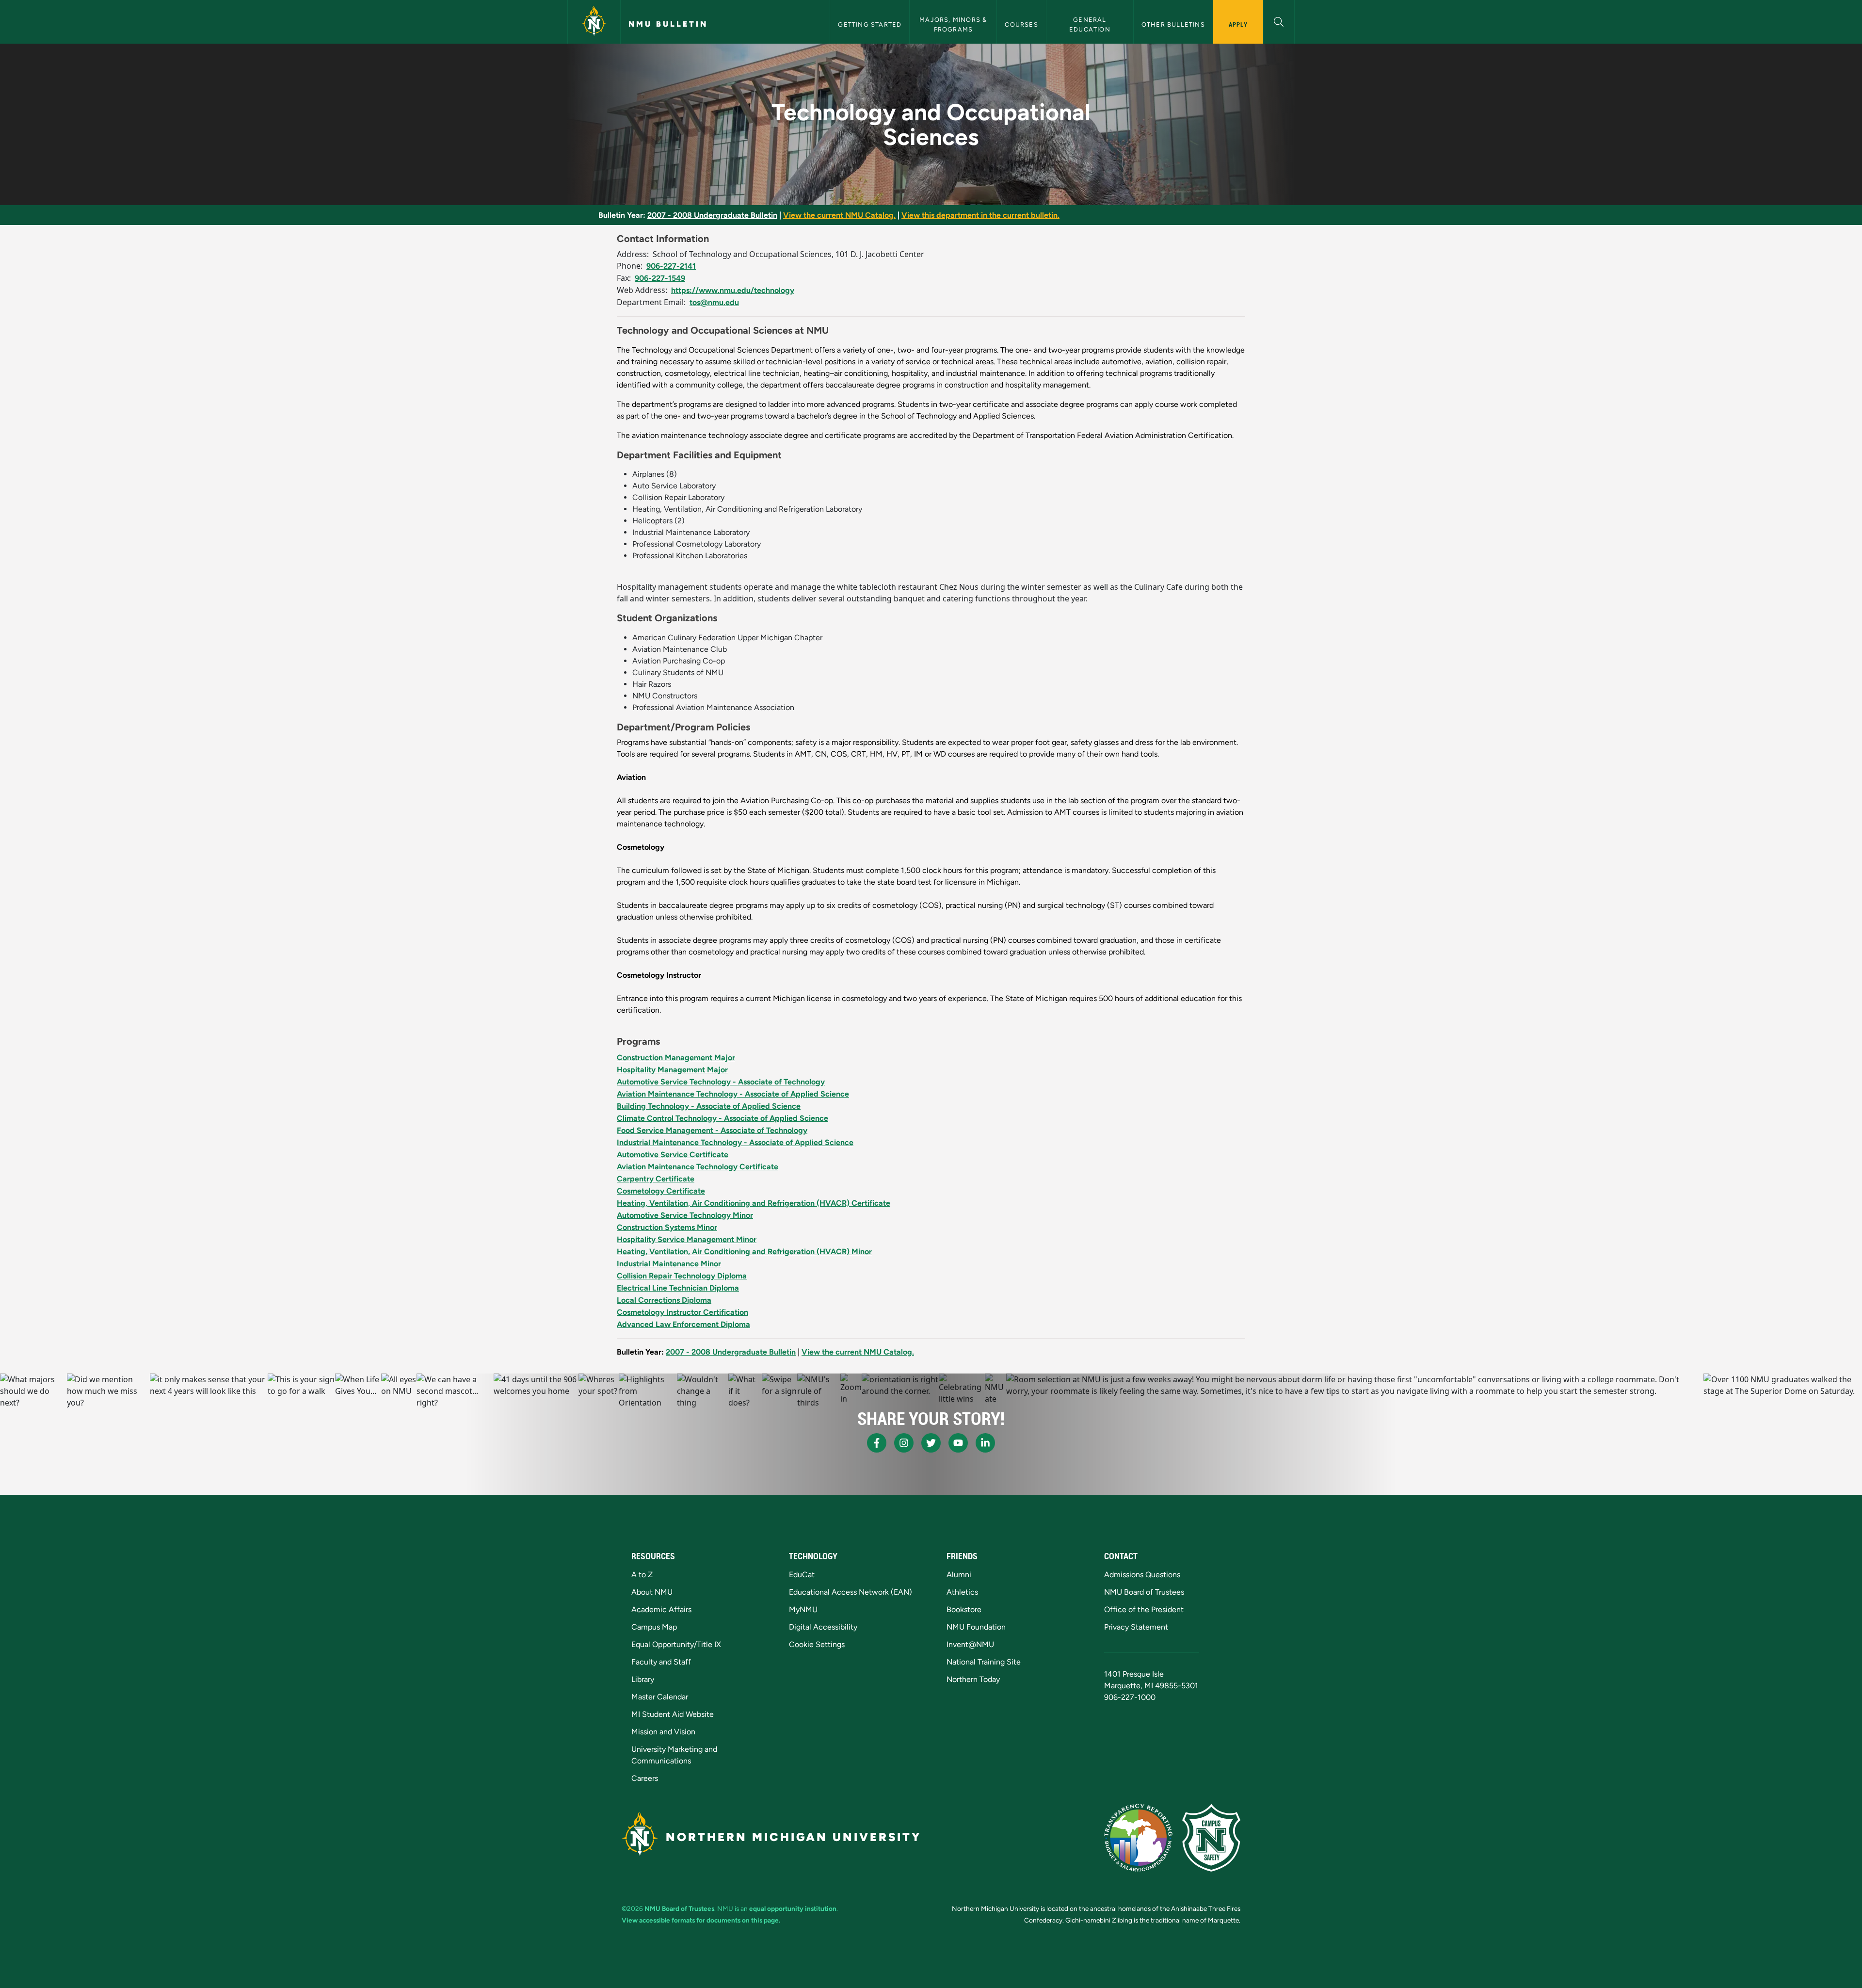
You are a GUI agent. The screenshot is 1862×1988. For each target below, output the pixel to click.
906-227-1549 (660, 278)
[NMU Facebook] (877, 1443)
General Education (1090, 24)
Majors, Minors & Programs (954, 24)
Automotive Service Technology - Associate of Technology (721, 1082)
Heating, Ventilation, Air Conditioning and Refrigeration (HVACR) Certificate (754, 1203)
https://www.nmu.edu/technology (733, 290)
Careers (645, 1778)
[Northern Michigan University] (594, 22)
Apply (1238, 24)
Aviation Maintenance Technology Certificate (698, 1167)
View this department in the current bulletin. (980, 215)
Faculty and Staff (661, 1662)
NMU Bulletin (668, 24)
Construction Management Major (676, 1058)
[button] (1279, 21)
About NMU (652, 1592)
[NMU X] (931, 1443)
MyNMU (803, 1609)
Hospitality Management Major (672, 1070)
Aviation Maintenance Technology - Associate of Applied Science (733, 1094)
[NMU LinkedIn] (985, 1443)
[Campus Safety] (1211, 1838)
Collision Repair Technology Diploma (682, 1276)
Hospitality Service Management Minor (687, 1239)
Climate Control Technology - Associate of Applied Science (722, 1118)
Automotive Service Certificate (673, 1155)
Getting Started (870, 24)
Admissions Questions (1142, 1575)
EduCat (802, 1575)
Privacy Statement (1136, 1627)
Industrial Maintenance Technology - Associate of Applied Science (735, 1142)
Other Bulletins (1173, 24)
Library (643, 1679)
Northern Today (973, 1679)
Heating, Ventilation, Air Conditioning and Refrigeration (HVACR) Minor (744, 1252)
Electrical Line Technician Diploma (678, 1288)
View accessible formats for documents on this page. (701, 1920)
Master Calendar (660, 1697)
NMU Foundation (976, 1627)
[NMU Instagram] (904, 1443)
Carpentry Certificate (656, 1179)
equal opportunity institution (793, 1908)
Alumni (959, 1575)
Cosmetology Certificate (661, 1191)
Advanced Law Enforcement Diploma (683, 1324)
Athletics (962, 1592)
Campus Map (654, 1627)
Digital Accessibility (823, 1627)
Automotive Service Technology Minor (685, 1215)
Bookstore (964, 1609)
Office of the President (1144, 1609)
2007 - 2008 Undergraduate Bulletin (712, 215)
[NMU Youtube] (958, 1443)
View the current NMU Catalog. (839, 215)
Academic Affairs (661, 1609)
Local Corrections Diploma (664, 1300)
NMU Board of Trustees (1144, 1592)
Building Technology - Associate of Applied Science (709, 1106)
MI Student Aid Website (673, 1714)
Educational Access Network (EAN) (851, 1592)
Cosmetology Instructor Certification (682, 1312)
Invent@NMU (970, 1644)
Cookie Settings (817, 1644)
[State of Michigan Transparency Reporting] (1138, 1838)
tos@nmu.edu (714, 302)
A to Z (642, 1575)
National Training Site (984, 1662)
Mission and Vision (663, 1732)
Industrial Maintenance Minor (669, 1264)
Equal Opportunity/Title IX (676, 1644)
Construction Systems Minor (667, 1227)
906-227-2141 (671, 266)
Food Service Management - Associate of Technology (712, 1130)
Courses (1021, 24)
